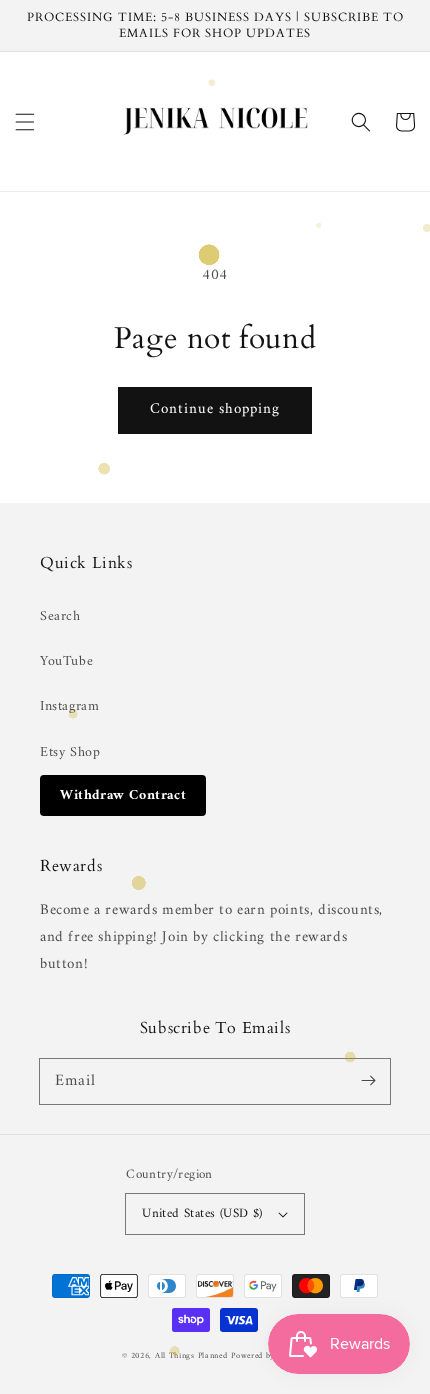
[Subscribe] (368, 1081)
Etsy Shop (70, 752)
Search (60, 616)
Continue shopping (215, 409)
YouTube (66, 661)
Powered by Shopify (269, 1356)
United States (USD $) (202, 1213)
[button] (25, 122)
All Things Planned (191, 1356)
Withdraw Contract (123, 795)
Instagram (69, 706)
